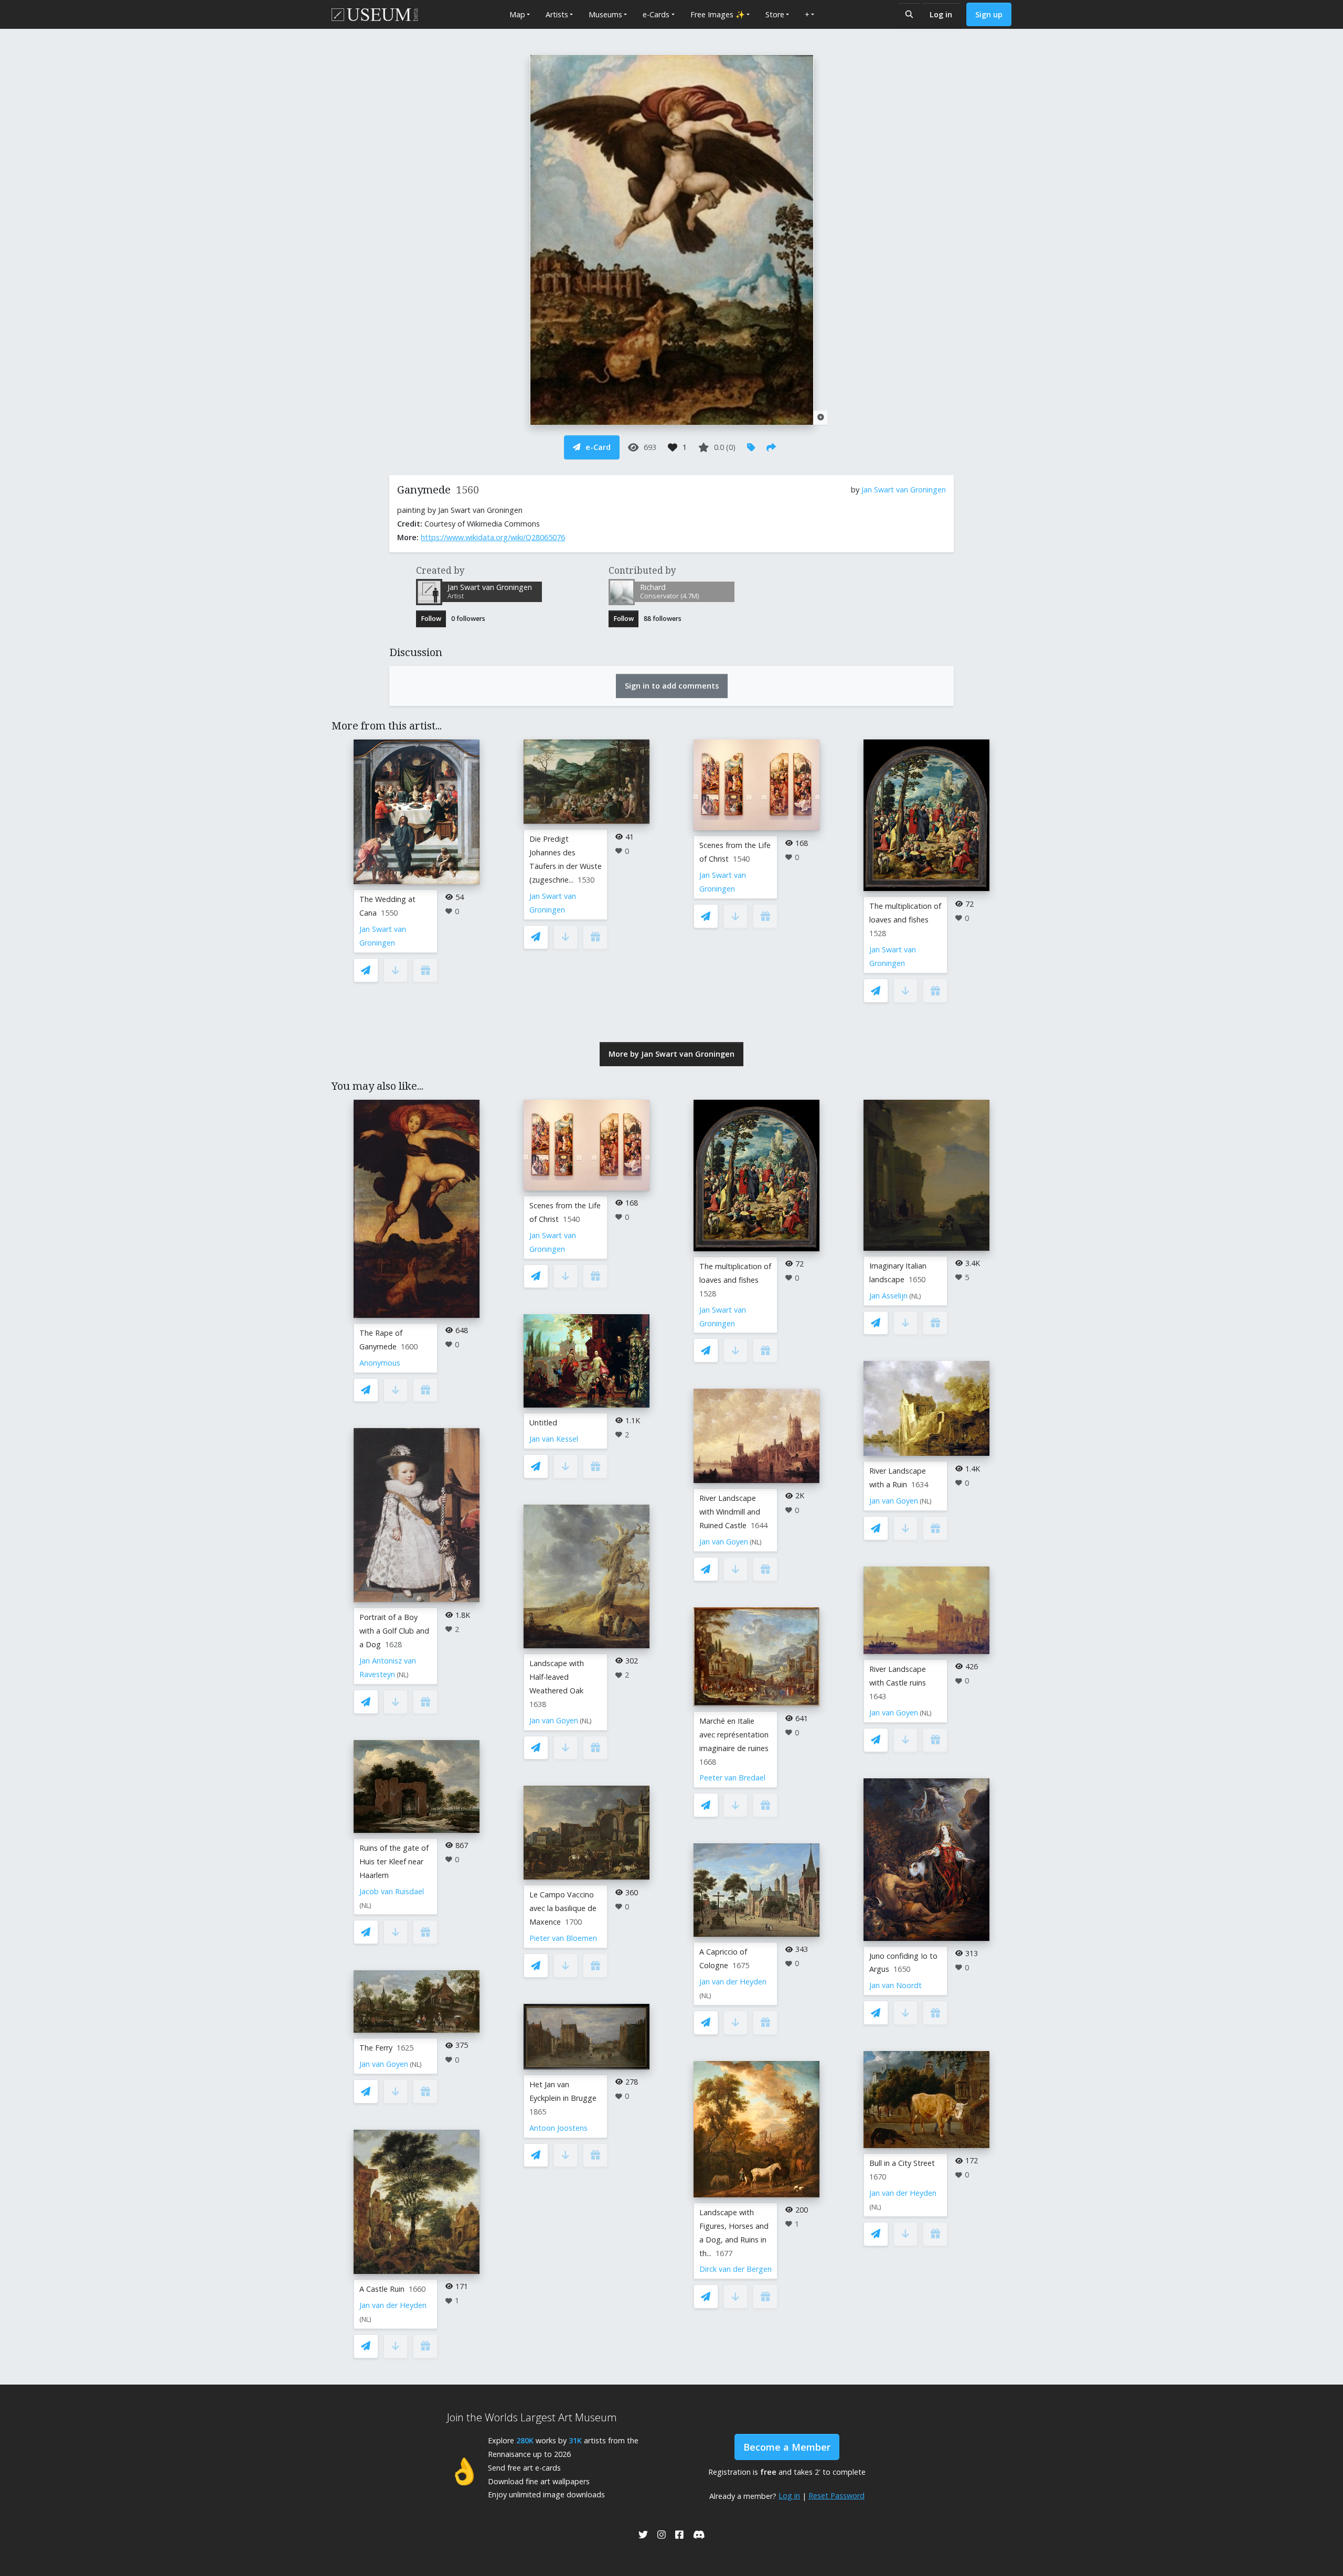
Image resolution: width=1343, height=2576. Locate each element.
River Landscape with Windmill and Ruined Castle (730, 1512)
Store (775, 14)
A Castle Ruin (382, 2289)
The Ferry (376, 2048)
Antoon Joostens (558, 2128)
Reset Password (836, 2495)
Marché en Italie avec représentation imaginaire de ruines (734, 1735)
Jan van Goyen (384, 2064)
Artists (557, 14)
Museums (605, 14)
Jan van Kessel (554, 1439)
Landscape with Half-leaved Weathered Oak (557, 1677)
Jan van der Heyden (393, 2305)
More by (671, 1054)
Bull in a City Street (902, 2163)
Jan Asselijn (888, 1296)
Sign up (989, 14)
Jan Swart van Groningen (904, 490)
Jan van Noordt (896, 1985)
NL (403, 1675)
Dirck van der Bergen (736, 2269)
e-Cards (656, 14)
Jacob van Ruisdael (392, 1891)
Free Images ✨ (718, 14)
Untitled (543, 1423)
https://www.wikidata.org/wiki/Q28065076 (493, 537)
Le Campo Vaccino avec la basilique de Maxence (563, 1908)
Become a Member (787, 2447)
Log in (941, 14)
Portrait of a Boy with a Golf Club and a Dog (394, 1631)
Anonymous (380, 1363)
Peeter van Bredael (732, 1778)
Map (517, 14)
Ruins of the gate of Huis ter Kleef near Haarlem (394, 1861)
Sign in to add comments (672, 686)
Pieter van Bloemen (563, 1938)
